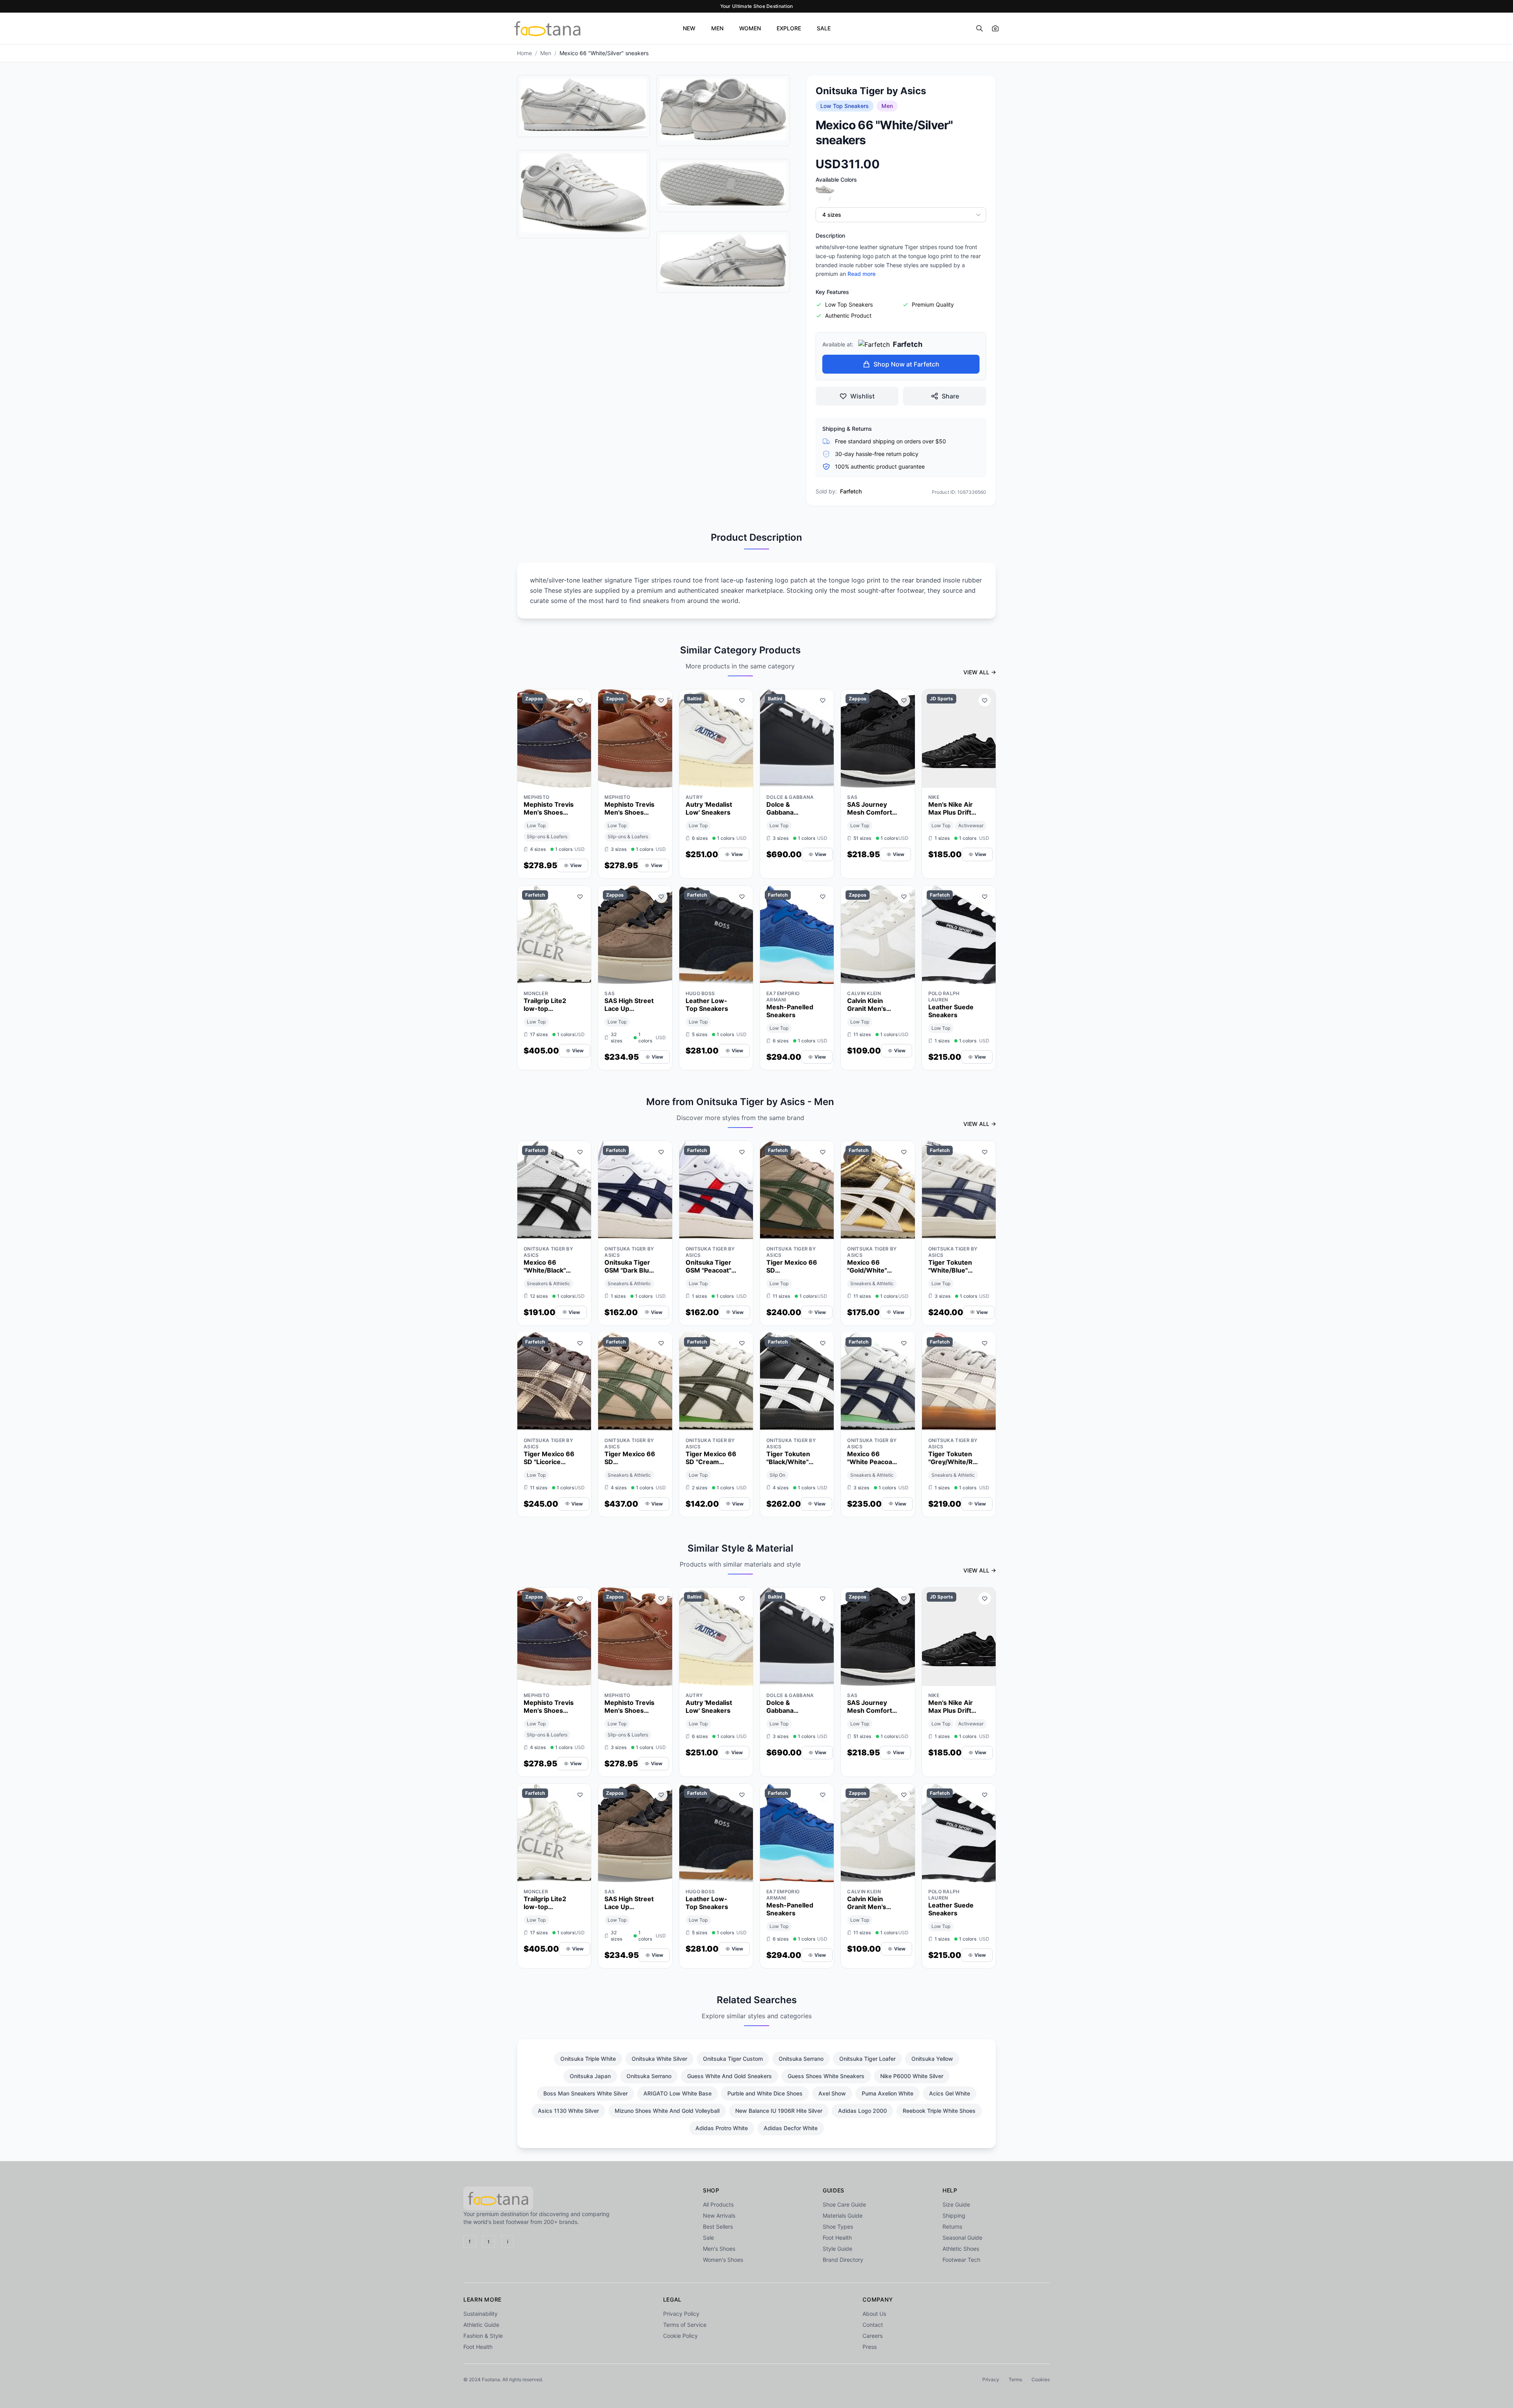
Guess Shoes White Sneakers (826, 2076)
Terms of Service (685, 2325)
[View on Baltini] (742, 780)
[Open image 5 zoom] (723, 261)
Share (950, 396)
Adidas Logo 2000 (862, 2111)
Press (870, 2347)
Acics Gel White (950, 2093)
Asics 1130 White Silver (568, 2111)
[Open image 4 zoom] (723, 184)
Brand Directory (843, 2260)
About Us (874, 2314)
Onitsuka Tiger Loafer (867, 2059)
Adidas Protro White (722, 2128)
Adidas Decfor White (791, 2128)
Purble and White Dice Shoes (765, 2093)
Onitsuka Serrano (801, 2059)
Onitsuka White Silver (659, 2059)
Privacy (991, 2379)
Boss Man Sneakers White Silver (585, 2093)
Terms (1015, 2379)
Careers (873, 2336)
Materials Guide (843, 2215)
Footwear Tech (961, 2260)
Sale (708, 2238)
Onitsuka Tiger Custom (733, 2059)
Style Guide (837, 2249)
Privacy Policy (681, 2314)
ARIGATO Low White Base (678, 2093)
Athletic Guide (481, 2325)
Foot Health (837, 2238)
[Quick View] (566, 780)
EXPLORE (789, 28)
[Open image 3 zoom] (723, 109)
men (546, 53)
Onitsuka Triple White (588, 2059)
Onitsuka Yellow (932, 2059)
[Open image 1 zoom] (584, 105)
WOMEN (750, 28)
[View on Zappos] (580, 780)
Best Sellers (718, 2227)
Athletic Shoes (961, 2249)
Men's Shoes (719, 2249)
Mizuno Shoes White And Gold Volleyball (667, 2111)
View (576, 865)
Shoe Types (838, 2227)
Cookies (1041, 2379)
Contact (873, 2325)
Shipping (954, 2215)
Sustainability (480, 2314)
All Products (718, 2204)
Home (524, 53)
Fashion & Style (483, 2336)
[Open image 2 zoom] (584, 193)
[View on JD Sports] (985, 780)
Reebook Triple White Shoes (939, 2111)
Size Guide (956, 2204)
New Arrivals (719, 2215)
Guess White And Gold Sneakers (730, 2076)
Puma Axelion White (888, 2093)
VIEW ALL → (980, 672)
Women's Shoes (723, 2260)
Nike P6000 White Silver (912, 2076)
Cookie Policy (680, 2336)
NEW (689, 28)
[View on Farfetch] (580, 976)
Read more (862, 274)
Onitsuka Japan (590, 2076)
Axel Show (832, 2093)
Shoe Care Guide (844, 2204)
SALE (824, 28)
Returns (952, 2227)
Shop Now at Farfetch (906, 364)
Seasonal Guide (962, 2238)
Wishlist (862, 396)
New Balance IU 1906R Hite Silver (779, 2111)
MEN (717, 28)
